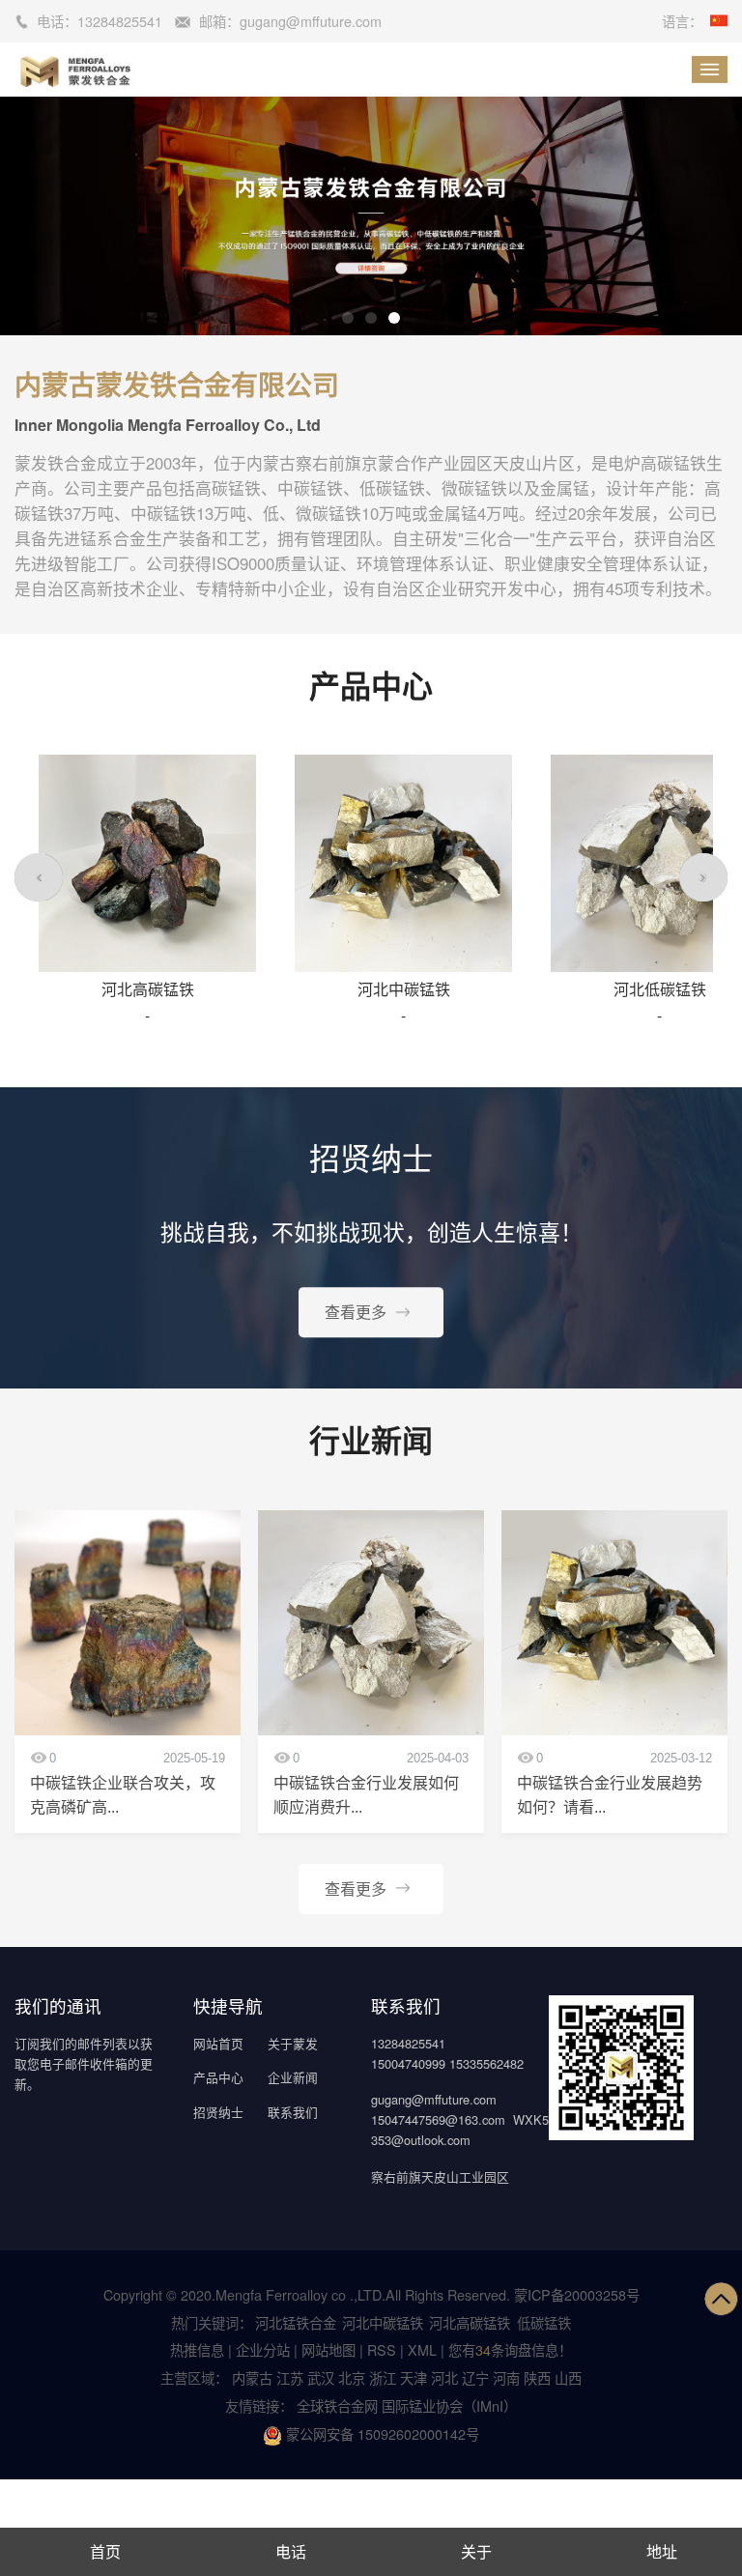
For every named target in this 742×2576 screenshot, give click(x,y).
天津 (414, 2377)
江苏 (290, 2377)
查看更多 (356, 1312)
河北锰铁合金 (296, 2322)
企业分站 (263, 2349)
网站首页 (218, 2043)
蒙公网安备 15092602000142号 (381, 2433)
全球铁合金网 (339, 2405)
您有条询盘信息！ (510, 2349)
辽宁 (475, 2377)
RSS (382, 2349)
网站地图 (328, 2349)
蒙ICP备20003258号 (577, 2294)
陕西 (537, 2377)
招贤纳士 (218, 2112)
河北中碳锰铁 (383, 2322)
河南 (506, 2377)
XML (422, 2349)
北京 (352, 2377)
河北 (444, 2377)
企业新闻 (293, 2077)
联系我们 (293, 2112)
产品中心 (218, 2077)
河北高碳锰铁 (470, 2322)
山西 (568, 2377)
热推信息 (197, 2349)
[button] (348, 318)
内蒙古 (252, 2377)
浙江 (383, 2377)
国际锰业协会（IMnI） (449, 2405)
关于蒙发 (293, 2043)
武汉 (321, 2377)
